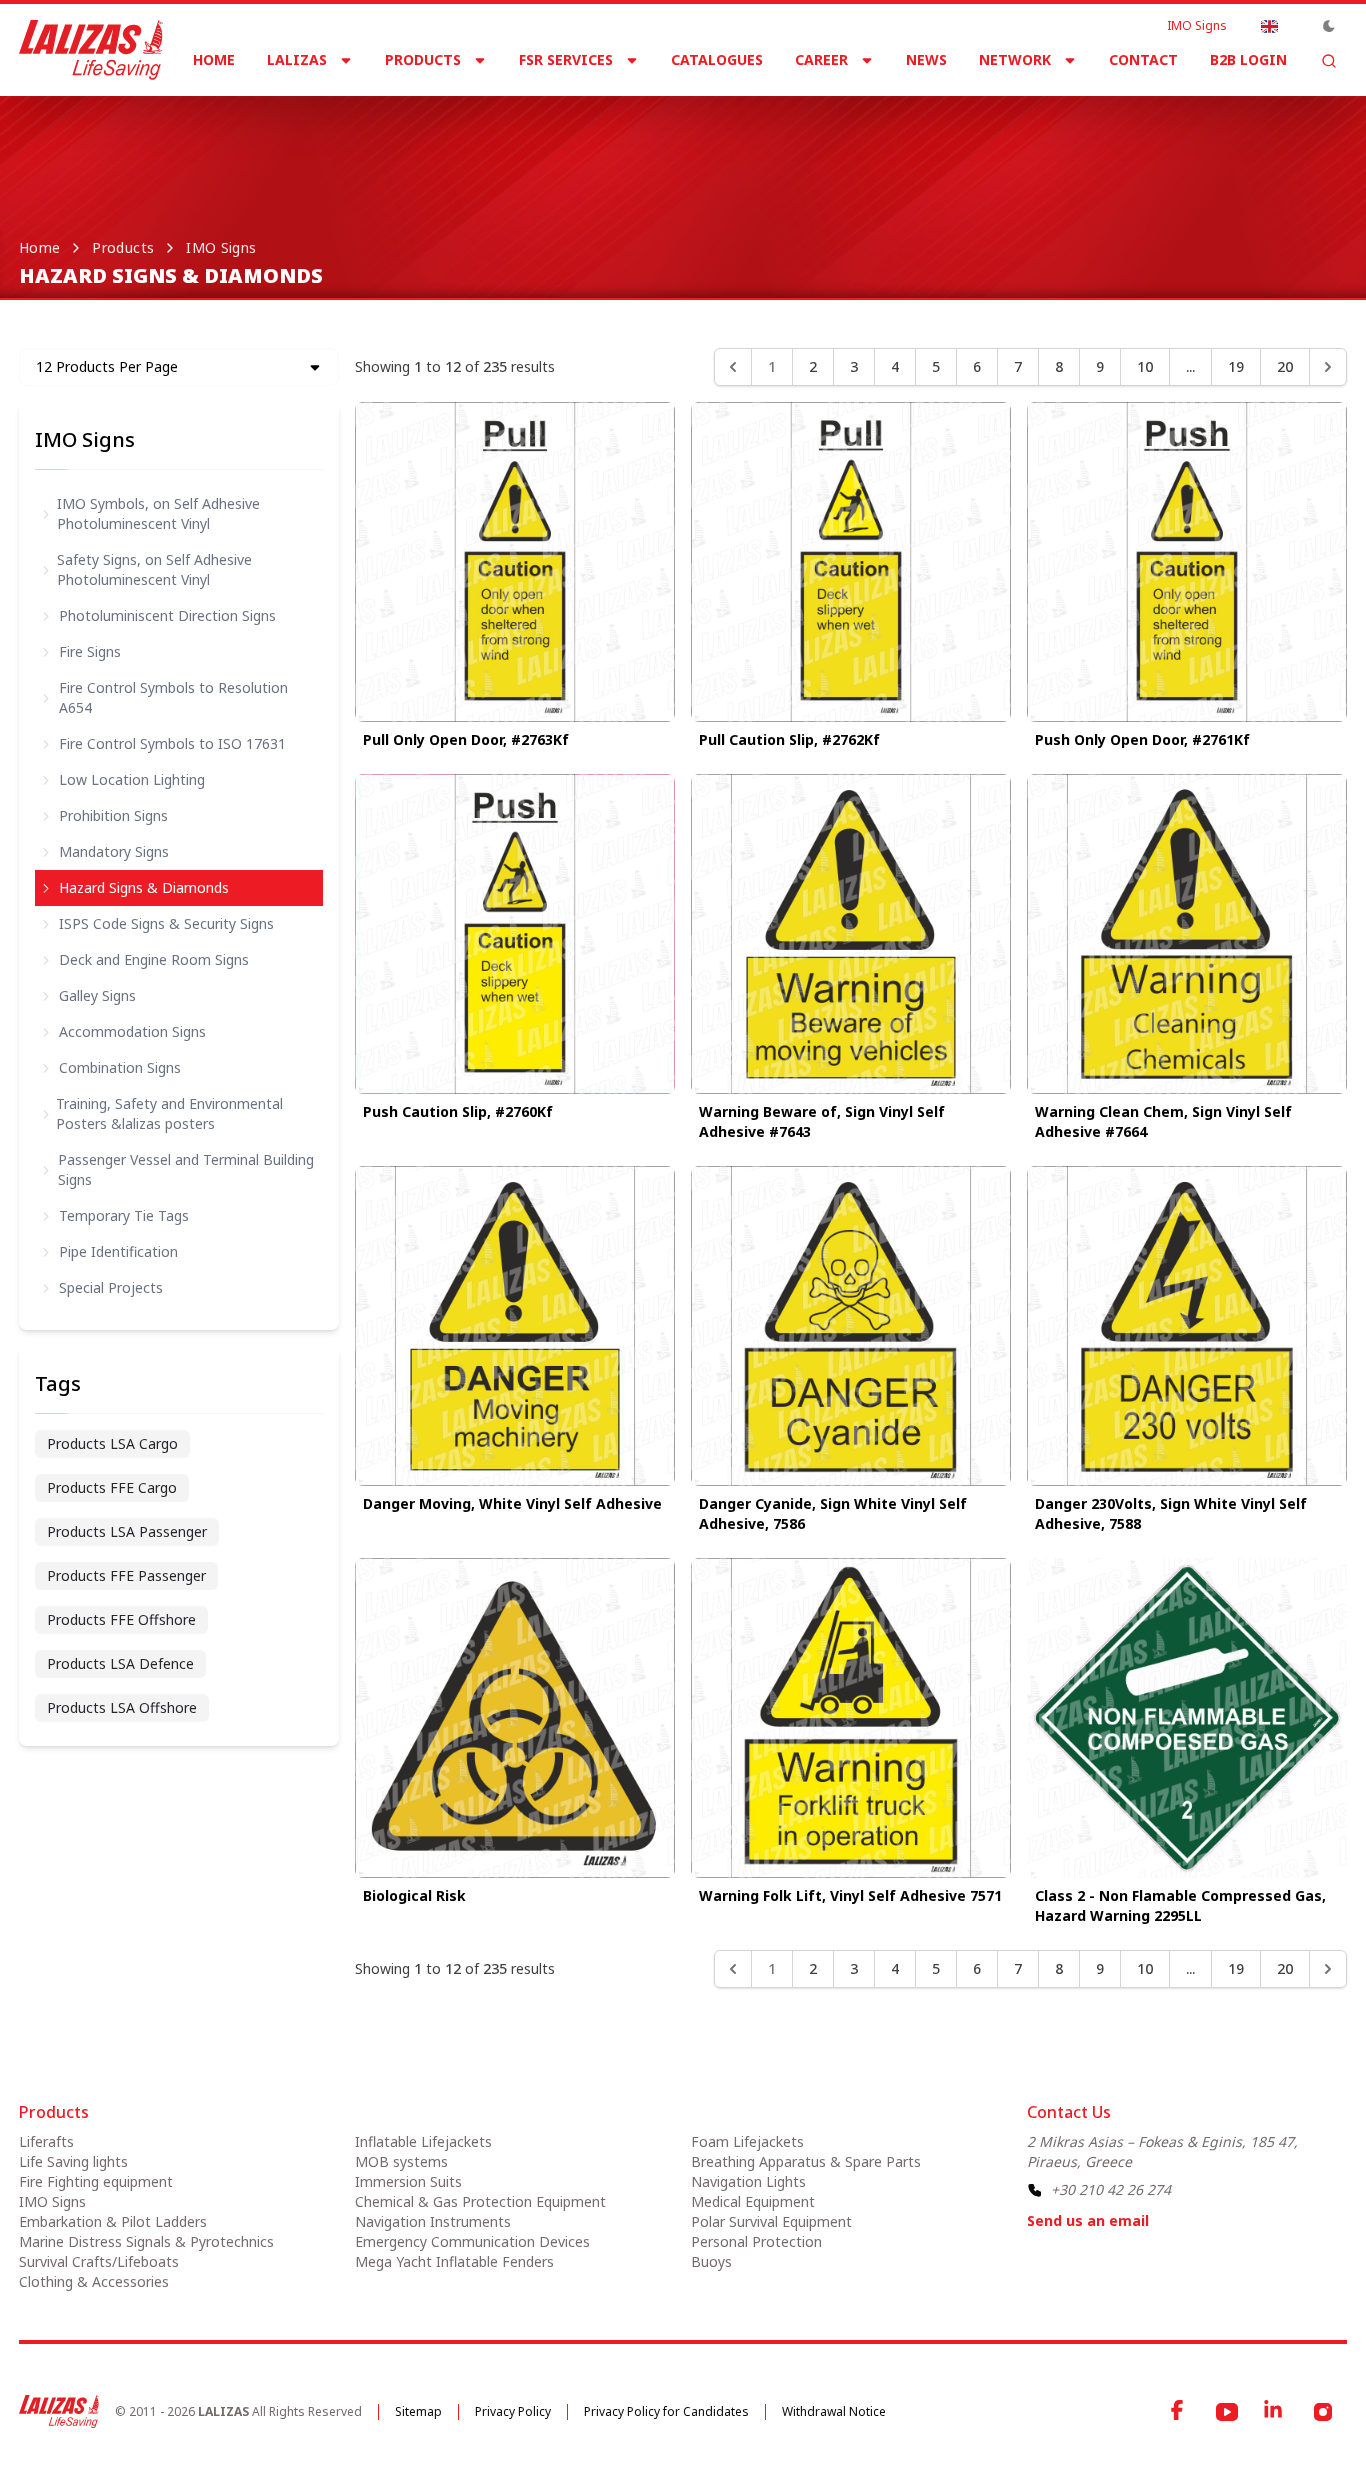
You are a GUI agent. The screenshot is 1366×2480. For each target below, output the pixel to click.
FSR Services (566, 59)
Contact (1143, 59)
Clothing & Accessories (94, 2281)
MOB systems (401, 2161)
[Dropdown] (1269, 26)
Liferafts (46, 2141)
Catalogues (717, 59)
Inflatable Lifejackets (423, 2141)
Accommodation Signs (132, 1031)
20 (1285, 366)
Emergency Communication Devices (472, 2241)
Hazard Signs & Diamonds (144, 887)
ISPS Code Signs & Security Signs (166, 923)
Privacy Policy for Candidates (666, 2411)
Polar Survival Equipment (771, 2221)
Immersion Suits (408, 2181)
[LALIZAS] (91, 50)
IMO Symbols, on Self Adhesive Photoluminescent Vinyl (158, 513)
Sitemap (418, 2411)
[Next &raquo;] (1328, 367)
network (1015, 59)
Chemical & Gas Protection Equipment (480, 2201)
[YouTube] (1227, 2412)
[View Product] (515, 562)
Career (821, 59)
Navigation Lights (748, 2181)
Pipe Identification (118, 1251)
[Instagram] (1323, 2412)
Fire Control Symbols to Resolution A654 (173, 697)
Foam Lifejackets (747, 2141)
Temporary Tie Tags (124, 1215)
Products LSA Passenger (127, 1531)
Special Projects (111, 1287)
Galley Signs (97, 995)
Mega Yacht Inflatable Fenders (454, 2261)
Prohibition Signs (113, 815)
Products (423, 59)
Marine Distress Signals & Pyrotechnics (146, 2241)
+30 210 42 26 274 (1111, 2189)
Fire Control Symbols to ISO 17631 (172, 743)
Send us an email (1088, 2220)
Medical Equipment (753, 2201)
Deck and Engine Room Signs (154, 959)
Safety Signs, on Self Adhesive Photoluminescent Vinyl (154, 569)
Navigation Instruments (433, 2221)
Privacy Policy (513, 2411)
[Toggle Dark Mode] (1329, 26)
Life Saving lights (73, 2161)
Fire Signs (90, 651)
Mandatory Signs (114, 851)
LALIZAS (297, 59)
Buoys (711, 2261)
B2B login (1248, 59)
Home (214, 59)
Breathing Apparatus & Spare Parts (806, 2161)
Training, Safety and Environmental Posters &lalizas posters (169, 1113)
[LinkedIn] (1275, 2412)
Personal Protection (756, 2241)
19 (1236, 366)
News (926, 59)
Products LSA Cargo (112, 1443)
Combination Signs (120, 1067)
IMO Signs (1197, 26)
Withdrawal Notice (834, 2411)
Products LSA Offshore (122, 1707)
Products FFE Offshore (121, 1619)
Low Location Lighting (132, 779)
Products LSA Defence (120, 1663)
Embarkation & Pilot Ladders (113, 2221)
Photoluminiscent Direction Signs (167, 615)
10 (1145, 366)
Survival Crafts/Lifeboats (99, 2261)
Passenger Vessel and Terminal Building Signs (186, 1169)
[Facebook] (1179, 2412)
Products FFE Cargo (112, 1487)
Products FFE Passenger (126, 1575)
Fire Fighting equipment (96, 2181)
